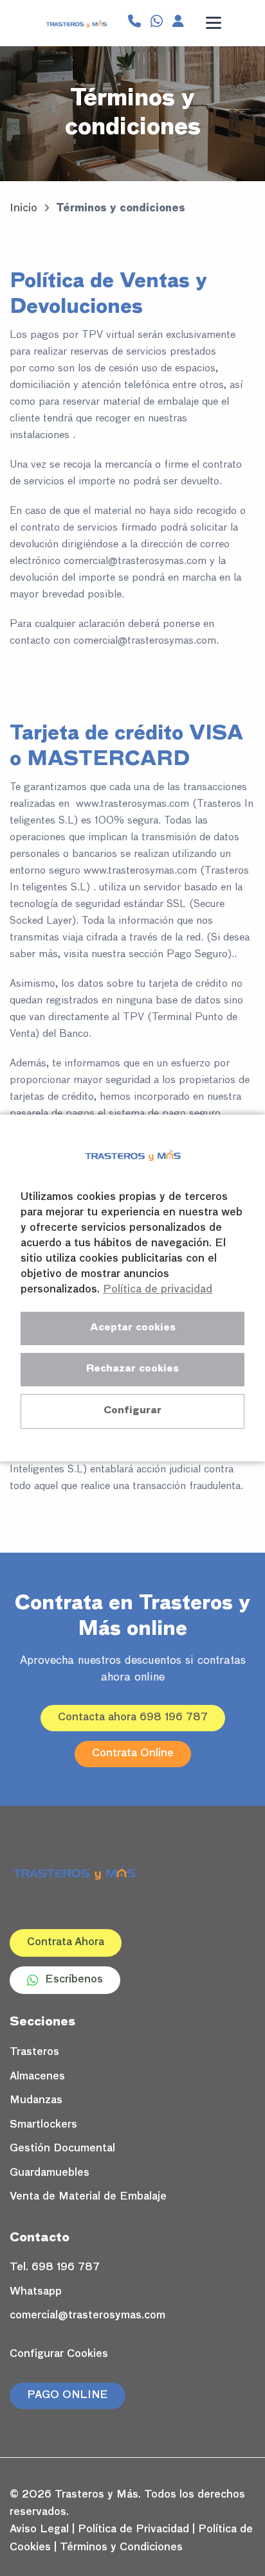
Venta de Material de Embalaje (88, 2197)
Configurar (132, 1410)
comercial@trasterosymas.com (87, 2316)
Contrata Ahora (66, 1943)
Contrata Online (133, 1754)
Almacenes (37, 2077)
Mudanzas (36, 2101)
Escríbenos (74, 1980)
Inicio (23, 209)
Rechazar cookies (132, 1369)
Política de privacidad (158, 1290)
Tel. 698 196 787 (55, 2268)
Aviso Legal (39, 2530)
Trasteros (34, 2052)
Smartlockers (43, 2125)
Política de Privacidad (133, 2530)
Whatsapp (36, 2292)
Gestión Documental (62, 2149)
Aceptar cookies (133, 1328)
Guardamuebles (50, 2173)
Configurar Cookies (59, 2354)
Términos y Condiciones (121, 2548)
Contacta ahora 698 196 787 (133, 1718)
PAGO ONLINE (68, 2395)
